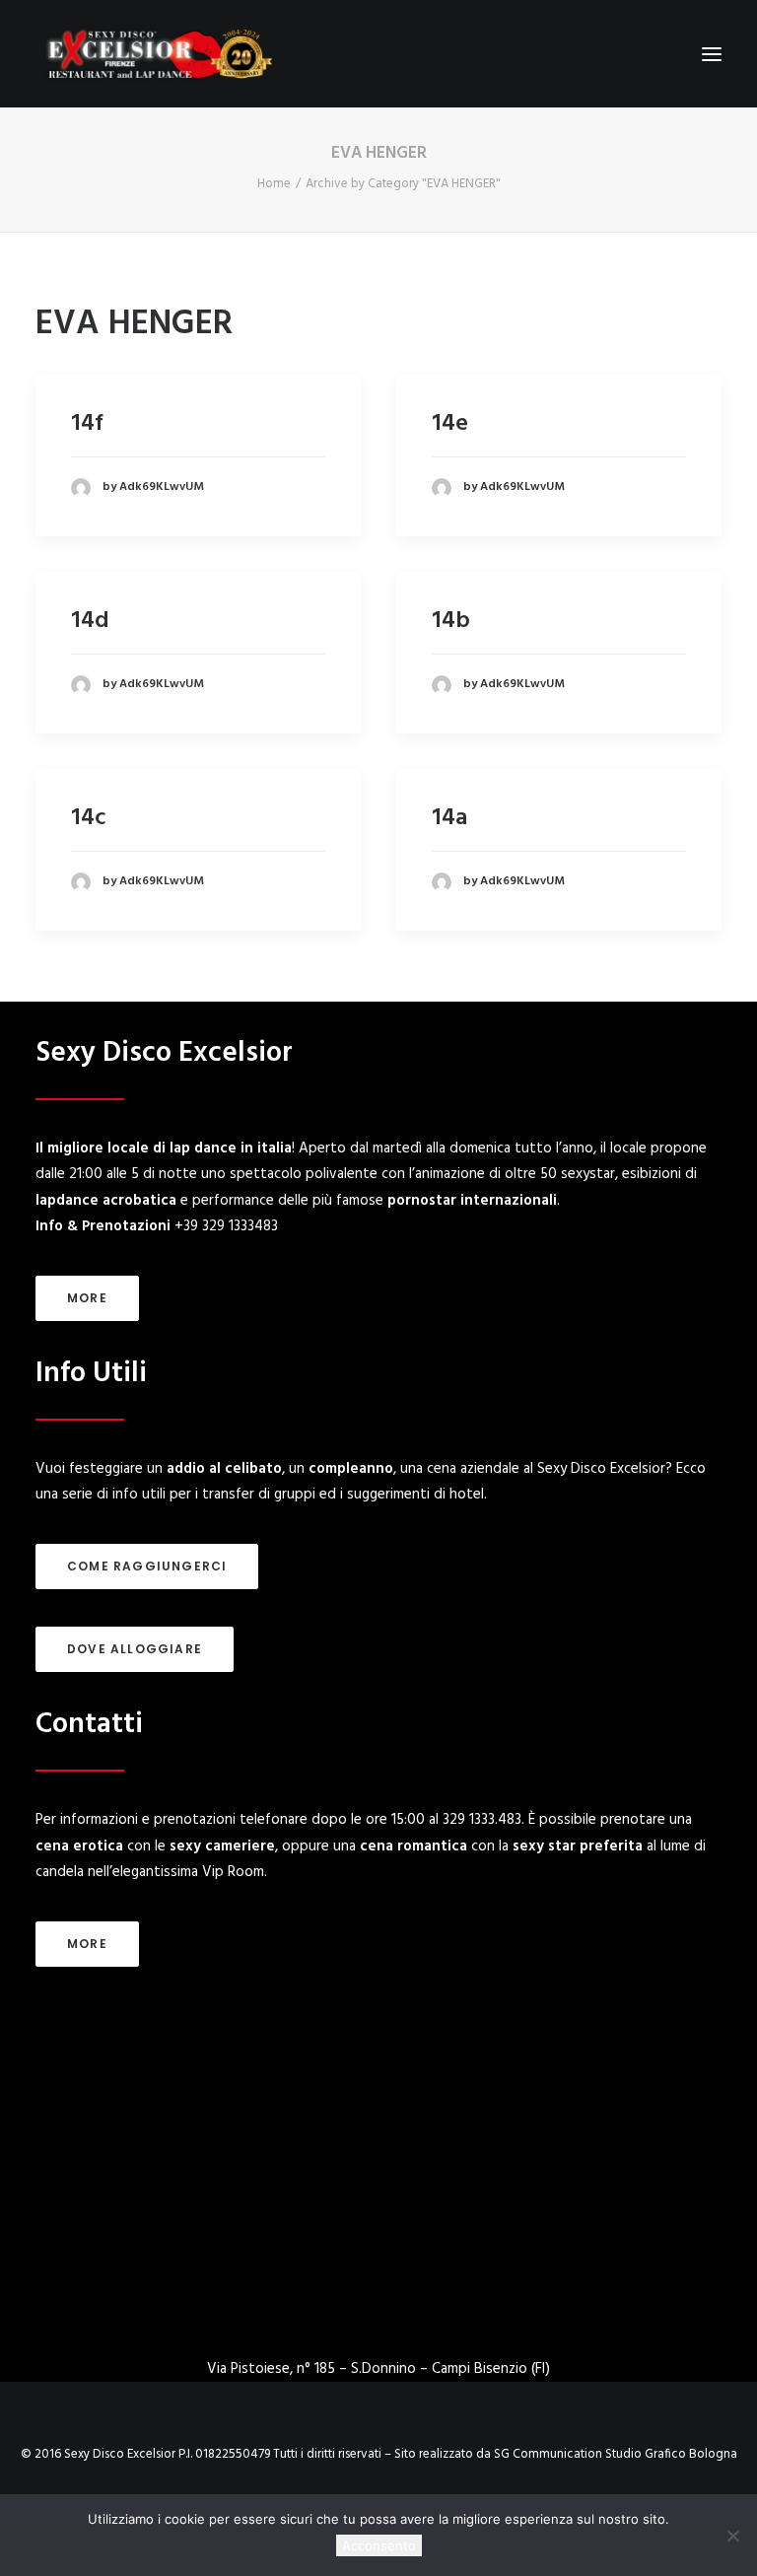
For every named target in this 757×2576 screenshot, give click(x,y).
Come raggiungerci (147, 1566)
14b (451, 621)
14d (90, 621)
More (87, 1298)
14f (87, 424)
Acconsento (379, 2545)
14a (449, 818)
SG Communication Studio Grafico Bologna (616, 2454)
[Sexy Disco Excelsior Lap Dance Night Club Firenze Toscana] (158, 54)
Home (274, 184)
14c (88, 818)
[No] (732, 2536)
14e (450, 424)
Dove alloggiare (135, 1649)
